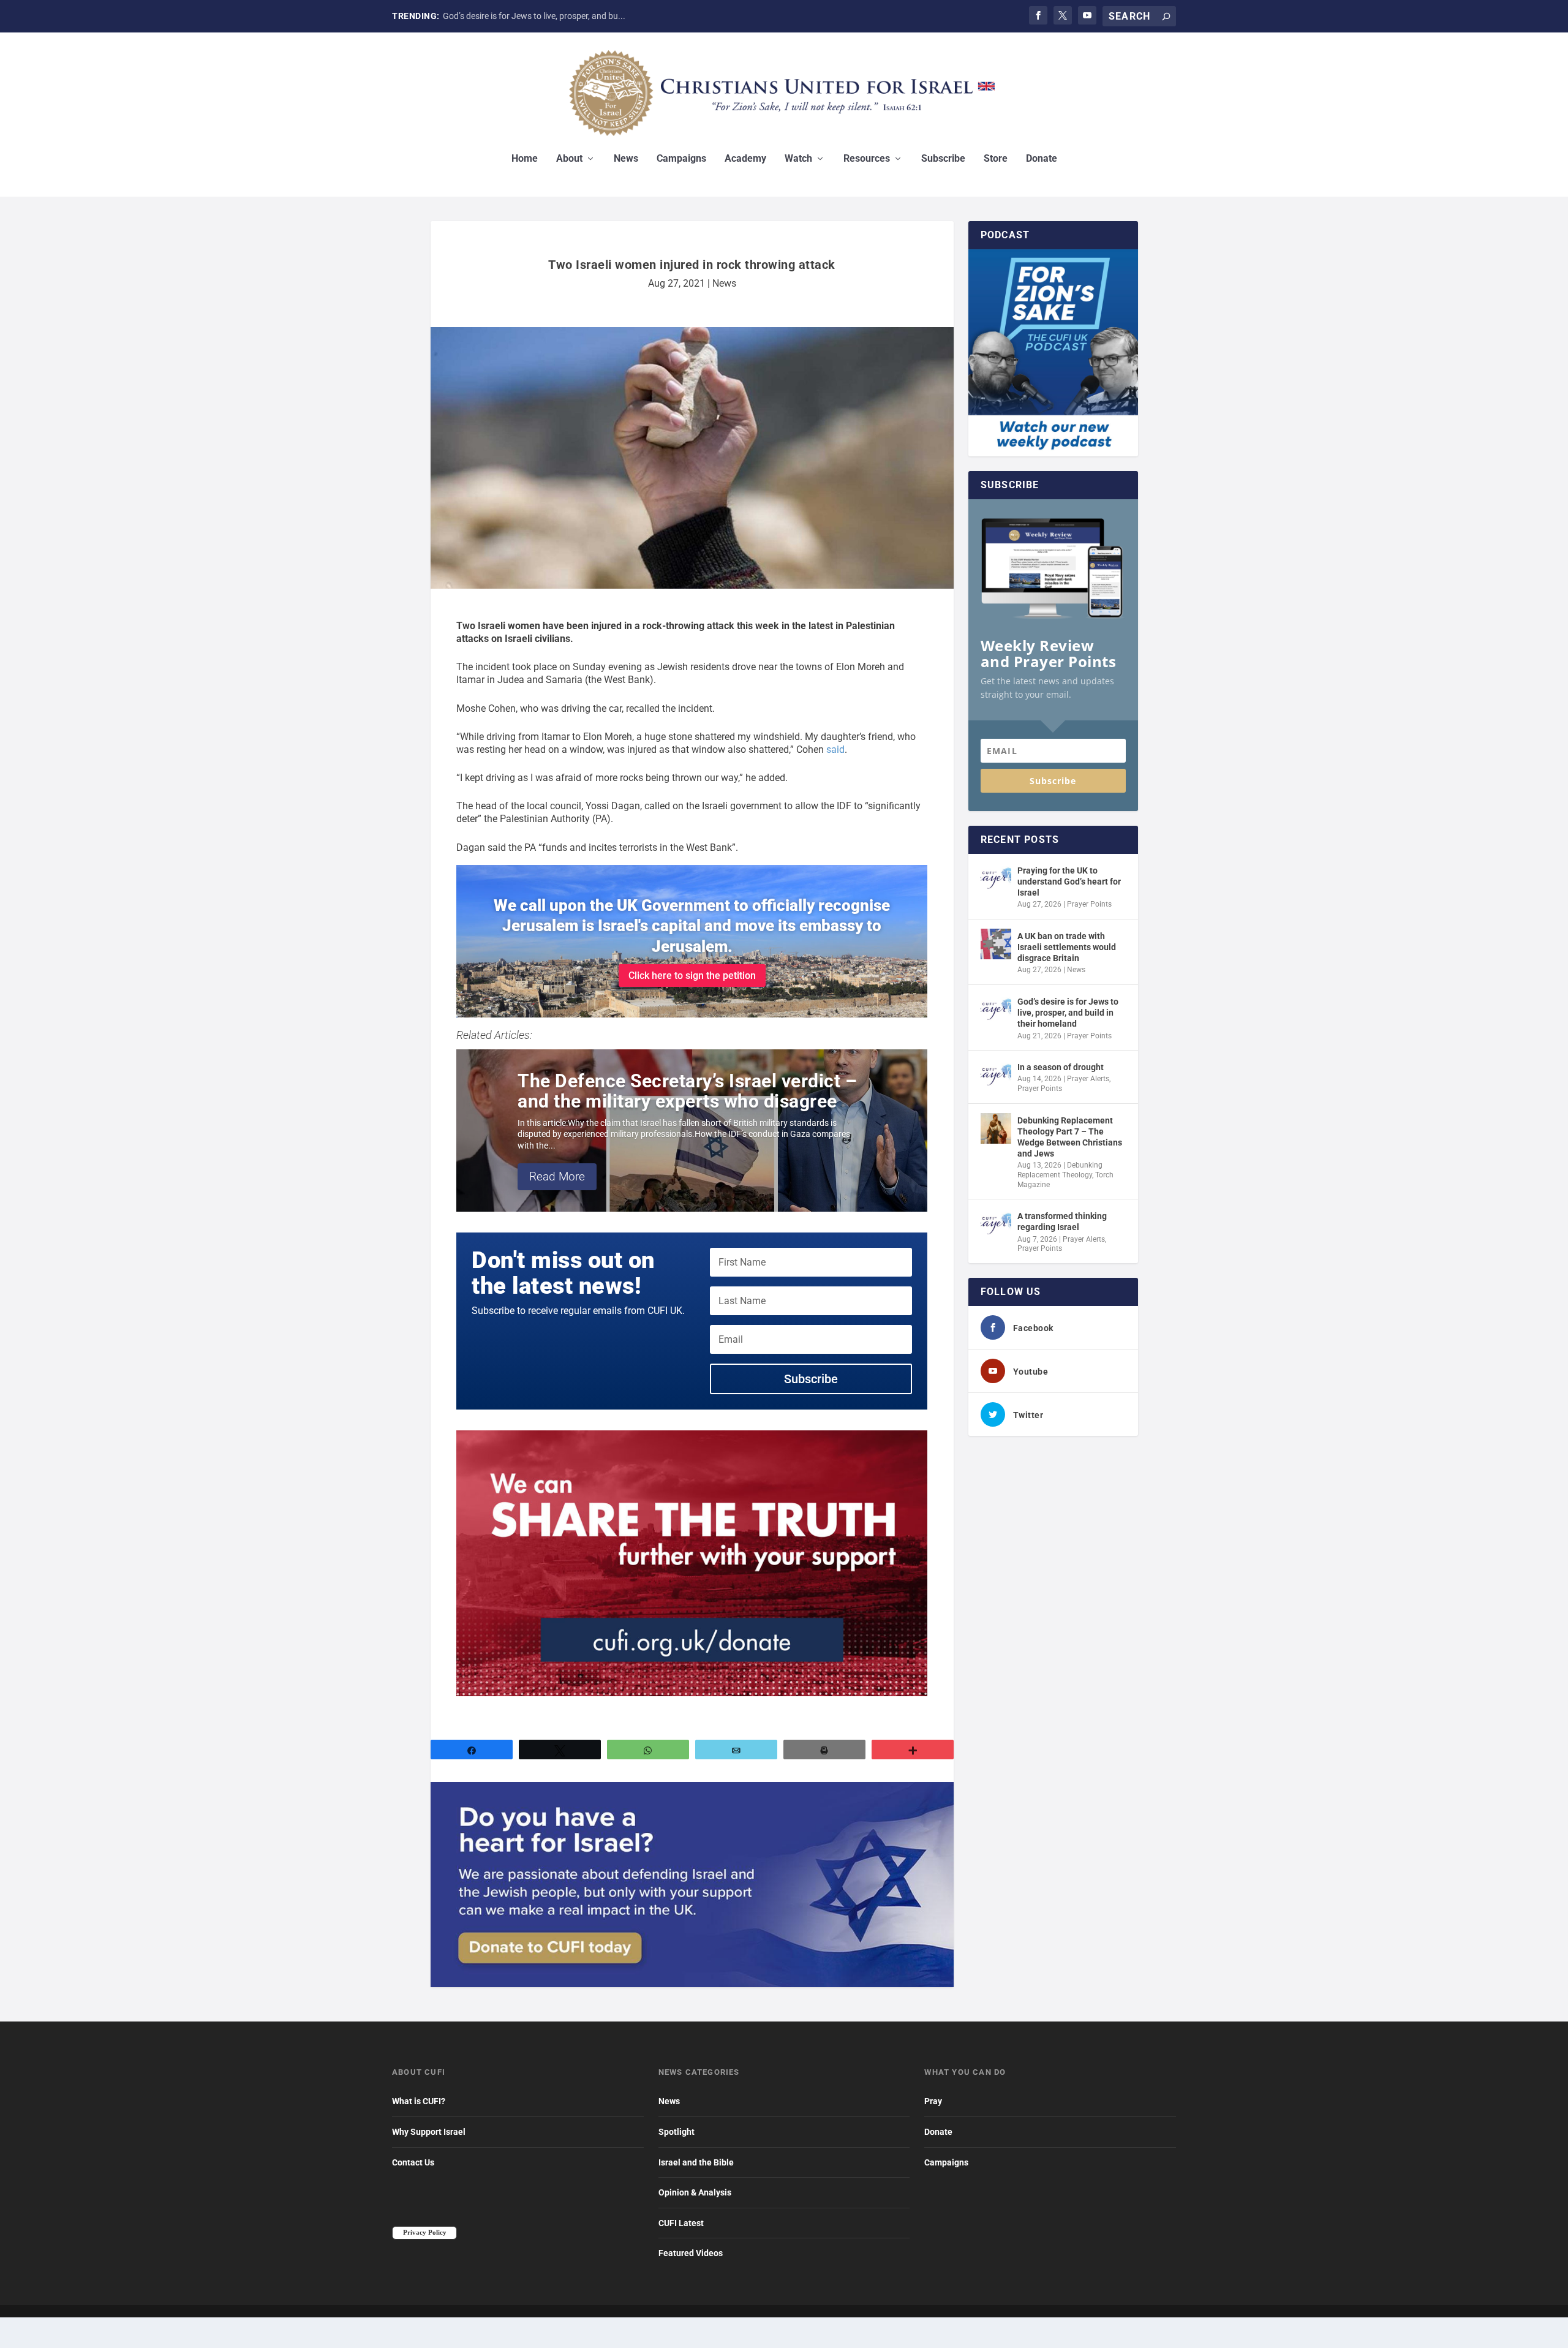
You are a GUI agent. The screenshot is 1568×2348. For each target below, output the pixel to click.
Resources (867, 159)
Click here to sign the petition (692, 976)
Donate (1042, 159)
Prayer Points (1089, 904)
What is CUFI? (419, 2101)
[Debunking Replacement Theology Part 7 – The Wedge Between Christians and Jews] (996, 1128)
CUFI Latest (681, 2223)
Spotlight (677, 2132)
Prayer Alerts (1088, 1079)
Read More (557, 1176)
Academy (745, 159)
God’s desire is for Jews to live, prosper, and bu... (534, 16)
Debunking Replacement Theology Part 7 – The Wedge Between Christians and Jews (1070, 1137)
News (626, 159)
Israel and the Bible (696, 2162)
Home (525, 159)
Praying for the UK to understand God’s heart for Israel (1069, 881)
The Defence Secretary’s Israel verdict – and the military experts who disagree (687, 1091)
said (835, 749)
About (569, 159)
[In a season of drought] (996, 1075)
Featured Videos (691, 2253)
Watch (798, 159)
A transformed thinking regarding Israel (1062, 1221)
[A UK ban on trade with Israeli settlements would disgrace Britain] (996, 944)
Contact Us (413, 2162)
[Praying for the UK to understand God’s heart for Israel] (996, 878)
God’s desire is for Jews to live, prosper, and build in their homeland (1068, 1013)
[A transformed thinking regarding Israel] (996, 1224)
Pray (933, 2101)
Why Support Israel (429, 2132)
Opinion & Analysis (695, 2192)
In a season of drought (1061, 1067)
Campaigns (681, 159)
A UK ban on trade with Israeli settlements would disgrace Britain (1067, 947)
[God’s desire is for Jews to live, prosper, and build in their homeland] (996, 1010)
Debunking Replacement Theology (1060, 1170)
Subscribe (943, 159)
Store (996, 159)
